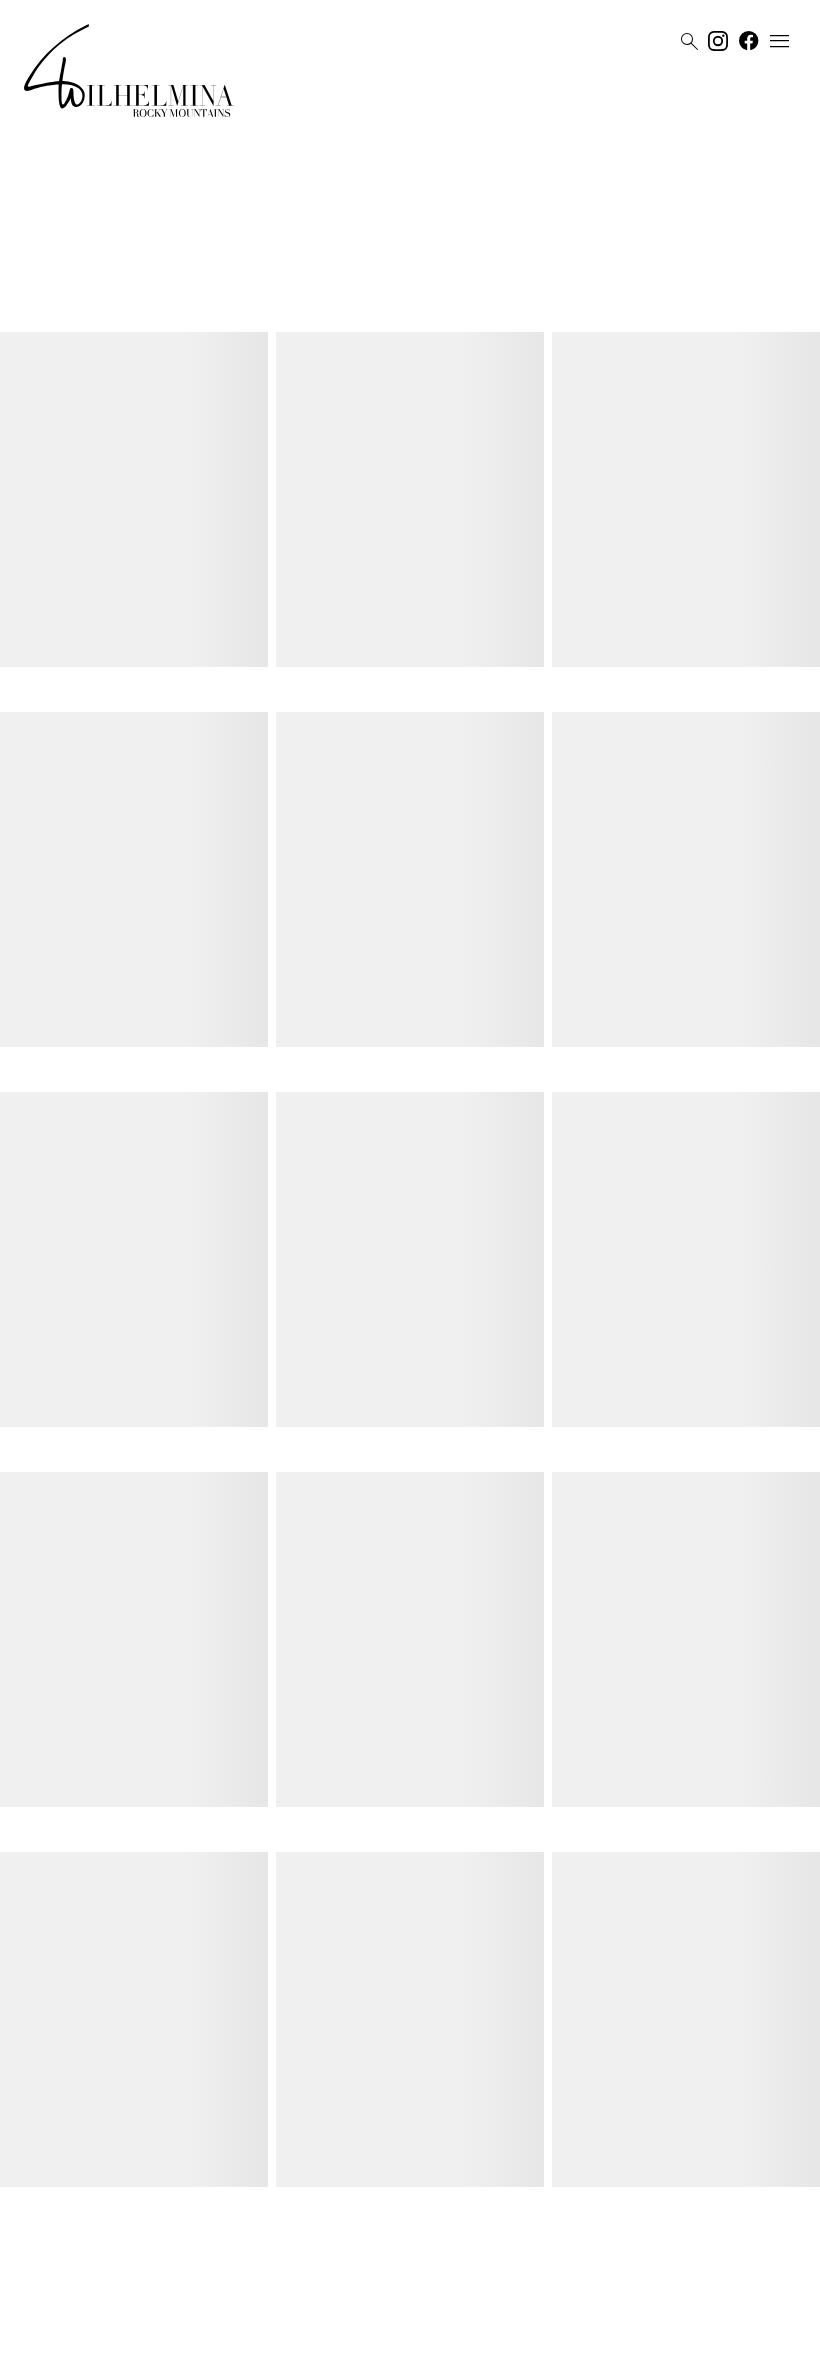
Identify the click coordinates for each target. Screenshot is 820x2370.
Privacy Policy (389, 2347)
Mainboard (523, 2347)
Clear (506, 302)
